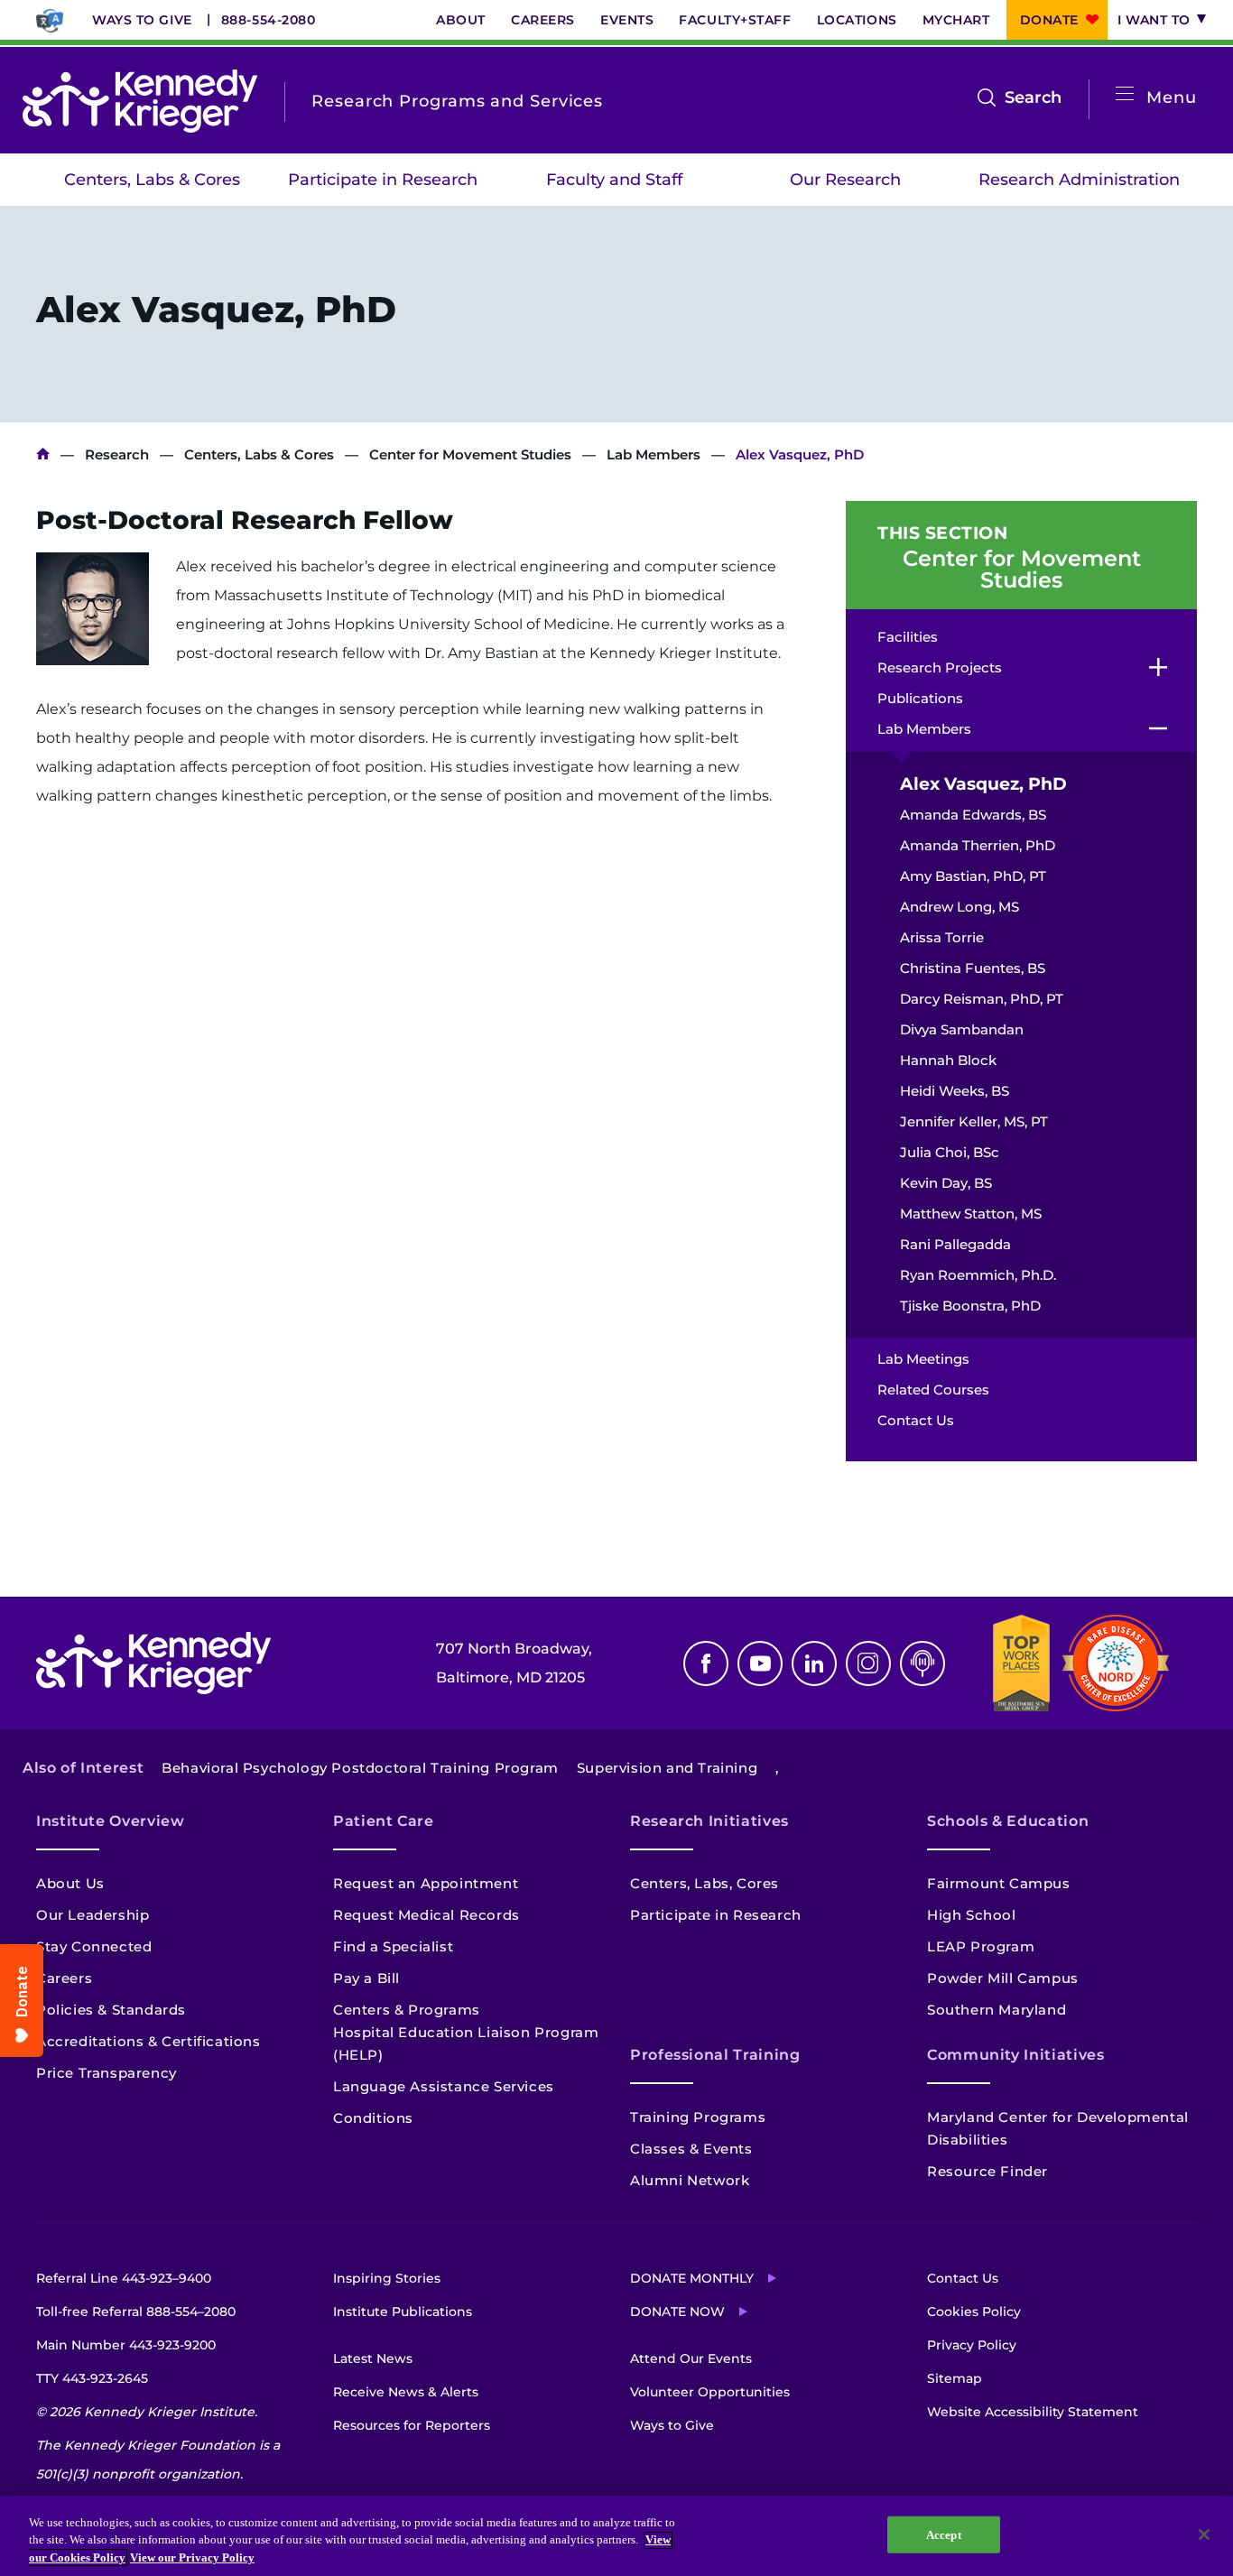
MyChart (956, 20)
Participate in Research (383, 180)
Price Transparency (107, 2073)
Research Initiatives (709, 1821)
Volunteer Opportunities (710, 2392)
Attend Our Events (691, 2358)
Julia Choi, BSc (950, 1152)
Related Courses (933, 1390)
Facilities (908, 637)
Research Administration (1079, 180)
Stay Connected (94, 1946)
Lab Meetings (923, 1359)
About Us (70, 1883)
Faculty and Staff (614, 180)
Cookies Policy (974, 2312)
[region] (616, 2536)
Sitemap (955, 2378)
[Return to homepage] (140, 101)
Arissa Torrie (942, 937)
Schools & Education (1008, 1821)
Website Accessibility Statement (1033, 2412)
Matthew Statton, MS (971, 1214)
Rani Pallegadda (955, 1244)
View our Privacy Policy (192, 2557)
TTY (92, 2378)
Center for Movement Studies (470, 454)
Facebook (706, 1663)
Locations (857, 20)
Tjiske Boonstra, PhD (970, 1306)
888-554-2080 (269, 20)
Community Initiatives (1015, 2055)
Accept (944, 2534)
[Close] (1204, 2534)
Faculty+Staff (735, 20)
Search (1033, 99)
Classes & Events (691, 2149)
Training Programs (698, 2117)
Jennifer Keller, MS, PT (974, 1121)
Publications (920, 698)
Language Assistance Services (444, 2086)
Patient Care (384, 1821)
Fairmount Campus (999, 1883)
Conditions (373, 2118)
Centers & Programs (407, 2010)
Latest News (373, 2358)
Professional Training (715, 2055)
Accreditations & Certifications (148, 2041)
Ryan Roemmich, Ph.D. (978, 1275)
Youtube (760, 1663)
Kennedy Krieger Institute (43, 454)
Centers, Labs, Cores (705, 1883)
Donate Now (677, 2312)
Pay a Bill (366, 1978)
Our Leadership (93, 1915)
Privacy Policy (972, 2345)
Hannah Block (948, 1060)
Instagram (868, 1663)
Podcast (922, 1663)
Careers (543, 20)
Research (117, 454)
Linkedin (814, 1663)
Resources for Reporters (412, 2425)
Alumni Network (690, 2180)
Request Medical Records (426, 1915)
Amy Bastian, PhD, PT (973, 876)
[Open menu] (1125, 94)
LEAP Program (981, 1946)
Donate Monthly (692, 2278)
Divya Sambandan (962, 1029)
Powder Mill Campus (1003, 1978)
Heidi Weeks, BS (955, 1091)
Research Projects (940, 667)
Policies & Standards (111, 2010)
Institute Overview (111, 1821)
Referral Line (124, 2278)
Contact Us (916, 1420)
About (461, 20)
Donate (1049, 20)
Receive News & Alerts (406, 2392)
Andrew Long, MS (960, 907)
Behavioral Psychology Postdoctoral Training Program (360, 1768)
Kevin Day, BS (946, 1183)
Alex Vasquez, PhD (983, 784)
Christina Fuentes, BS (973, 968)
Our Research (845, 180)
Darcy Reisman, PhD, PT (982, 999)
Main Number (126, 2345)
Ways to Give (142, 20)
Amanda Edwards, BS (973, 815)
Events (627, 20)
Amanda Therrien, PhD (978, 845)
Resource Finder (987, 2171)
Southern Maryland (997, 2010)
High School (972, 1915)
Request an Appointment (426, 1883)
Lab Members (654, 454)
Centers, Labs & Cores (152, 180)
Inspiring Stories (387, 2278)
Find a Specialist (393, 1946)
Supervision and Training (667, 1768)
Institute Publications (403, 2312)
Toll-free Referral (136, 2312)
